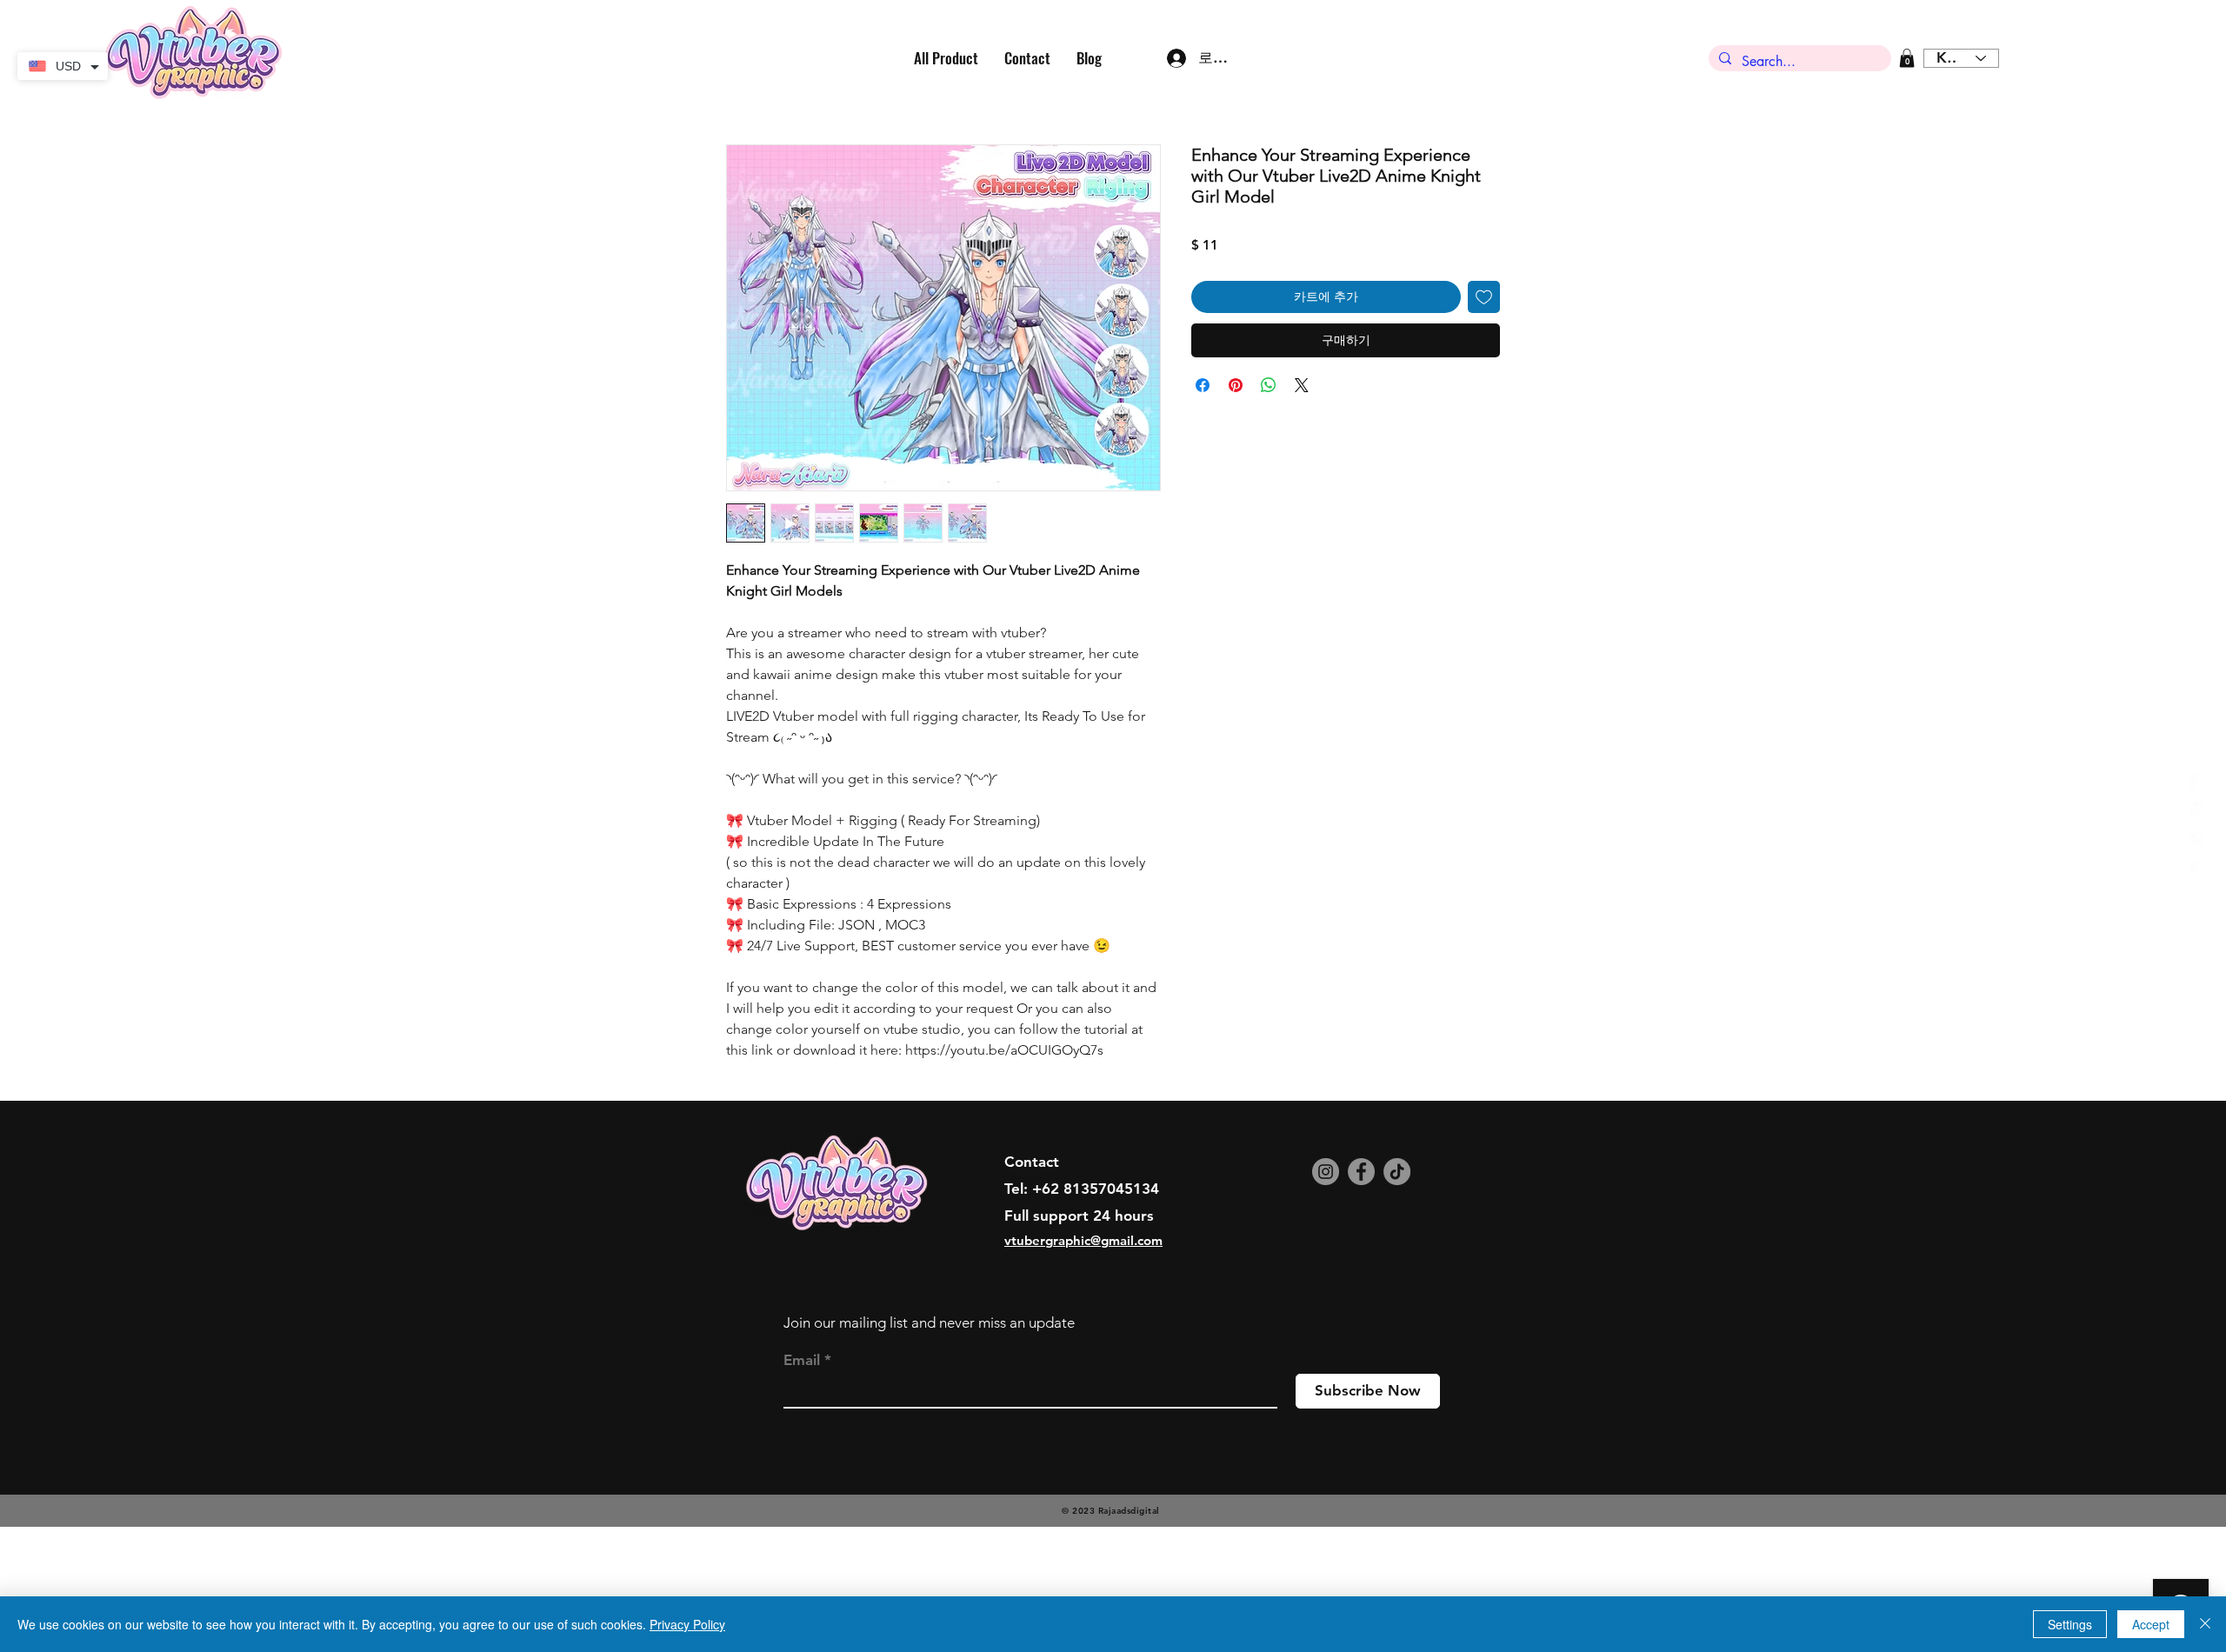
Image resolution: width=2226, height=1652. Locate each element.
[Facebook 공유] (1203, 385)
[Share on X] (1302, 385)
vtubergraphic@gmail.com (1083, 1356)
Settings (2070, 1624)
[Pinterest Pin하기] (1236, 385)
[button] (1907, 58)
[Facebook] (1361, 1287)
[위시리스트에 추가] (1484, 297)
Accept (2151, 1624)
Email (802, 1476)
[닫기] (2205, 1624)
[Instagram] (1326, 1287)
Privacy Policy (687, 1624)
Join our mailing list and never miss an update (929, 1438)
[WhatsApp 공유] (1269, 385)
